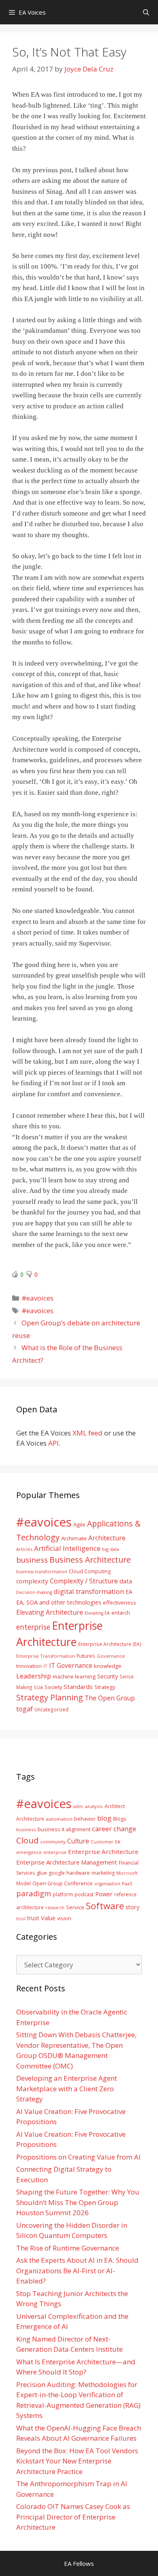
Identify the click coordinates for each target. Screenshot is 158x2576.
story (132, 1907)
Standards (78, 1687)
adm (78, 1806)
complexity (32, 1581)
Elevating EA (97, 1613)
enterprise (33, 1627)
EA (129, 1592)
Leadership (34, 1676)
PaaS (127, 1883)
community (53, 1842)
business (32, 1560)
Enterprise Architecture (103, 1852)
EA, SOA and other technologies (59, 1602)
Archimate (74, 1538)
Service (75, 1907)
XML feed (88, 1433)
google (57, 1873)
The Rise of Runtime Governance (68, 2248)
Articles (24, 1549)
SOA (38, 1687)
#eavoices (37, 1298)
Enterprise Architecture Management (67, 1862)
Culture (78, 1841)
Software (105, 1906)
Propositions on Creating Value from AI (78, 2157)
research (55, 1908)
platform (63, 1894)
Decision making (34, 1592)
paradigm (34, 1893)
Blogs (120, 1819)
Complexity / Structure (84, 1581)
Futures (86, 1656)
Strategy (105, 1687)
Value (48, 1918)
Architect (115, 1806)
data (126, 1581)
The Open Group (110, 1698)
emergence (29, 1852)
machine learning (74, 1676)
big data (111, 1549)
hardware (78, 1873)
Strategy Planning (50, 1697)
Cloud (27, 1840)
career (102, 1829)
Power (104, 1894)
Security (108, 1676)
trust (33, 1918)
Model (23, 1883)
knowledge (108, 1666)
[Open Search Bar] (146, 12)
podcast (84, 1894)
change (125, 1829)
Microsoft (127, 1873)
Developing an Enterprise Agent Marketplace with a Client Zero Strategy (67, 2088)
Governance (111, 1656)
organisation (107, 1884)
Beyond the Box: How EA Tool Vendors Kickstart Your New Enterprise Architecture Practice (77, 2461)
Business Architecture (90, 1560)
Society (53, 1687)
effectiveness (120, 1602)
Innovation (29, 1666)
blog (104, 1818)
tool (21, 1918)
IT (45, 1666)
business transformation (42, 1571)
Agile (79, 1524)
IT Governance (71, 1665)
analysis (94, 1806)
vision (64, 1918)
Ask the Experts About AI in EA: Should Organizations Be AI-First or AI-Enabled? (77, 2270)
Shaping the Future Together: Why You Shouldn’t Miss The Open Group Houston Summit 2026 (78, 2202)
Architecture (107, 1538)
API (53, 1443)
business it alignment (64, 1829)
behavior (85, 1819)
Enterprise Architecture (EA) (110, 1644)
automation (59, 1819)
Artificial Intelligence (67, 1548)
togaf (25, 1709)
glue (42, 1873)
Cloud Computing (90, 1571)
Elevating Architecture (50, 1612)
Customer (102, 1842)
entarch (121, 1613)
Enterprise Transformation (46, 1656)
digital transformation (89, 1591)
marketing (103, 1873)
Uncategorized (51, 1709)
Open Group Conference (63, 1883)
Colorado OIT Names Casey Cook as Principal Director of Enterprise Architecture (73, 2517)
